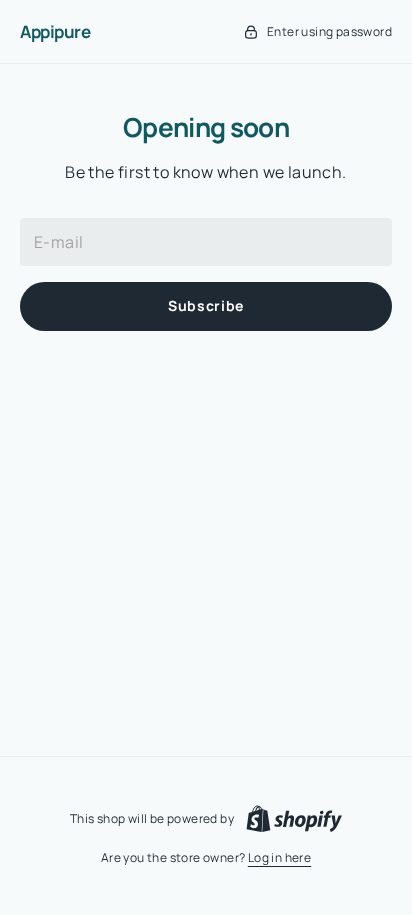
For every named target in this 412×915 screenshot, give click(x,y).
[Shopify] (294, 819)
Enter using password (329, 31)
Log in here (279, 857)
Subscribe (206, 305)
